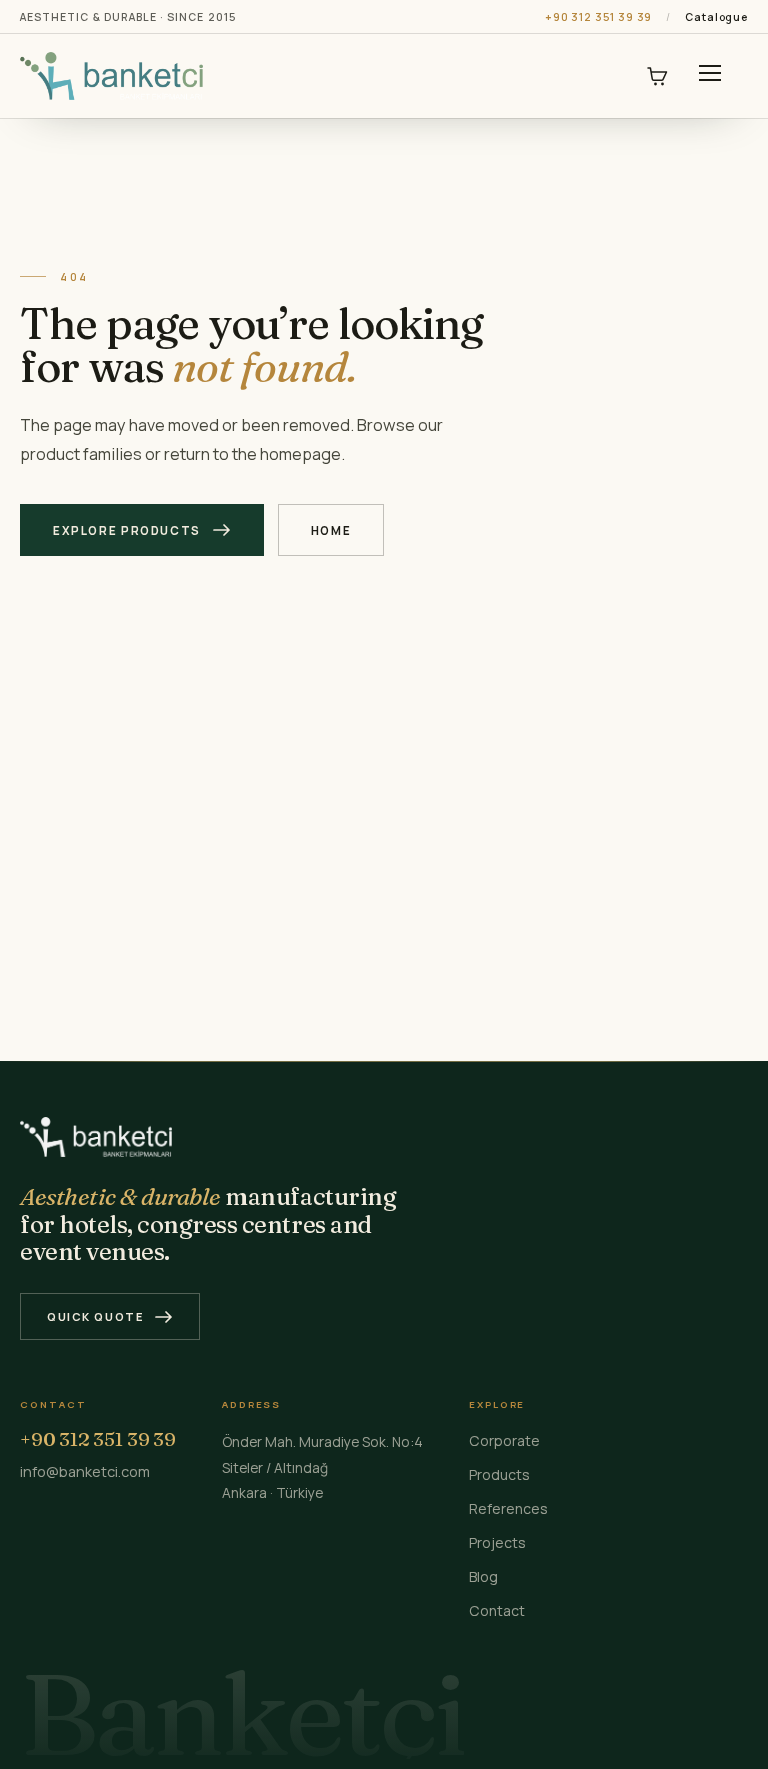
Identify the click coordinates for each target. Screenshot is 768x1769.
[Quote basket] (657, 76)
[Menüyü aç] (710, 76)
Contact (497, 1610)
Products (499, 1474)
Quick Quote (95, 1316)
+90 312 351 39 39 (598, 17)
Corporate (504, 1440)
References (508, 1508)
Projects (497, 1542)
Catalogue (716, 17)
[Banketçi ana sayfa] (111, 76)
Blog (483, 1576)
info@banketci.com (85, 1471)
